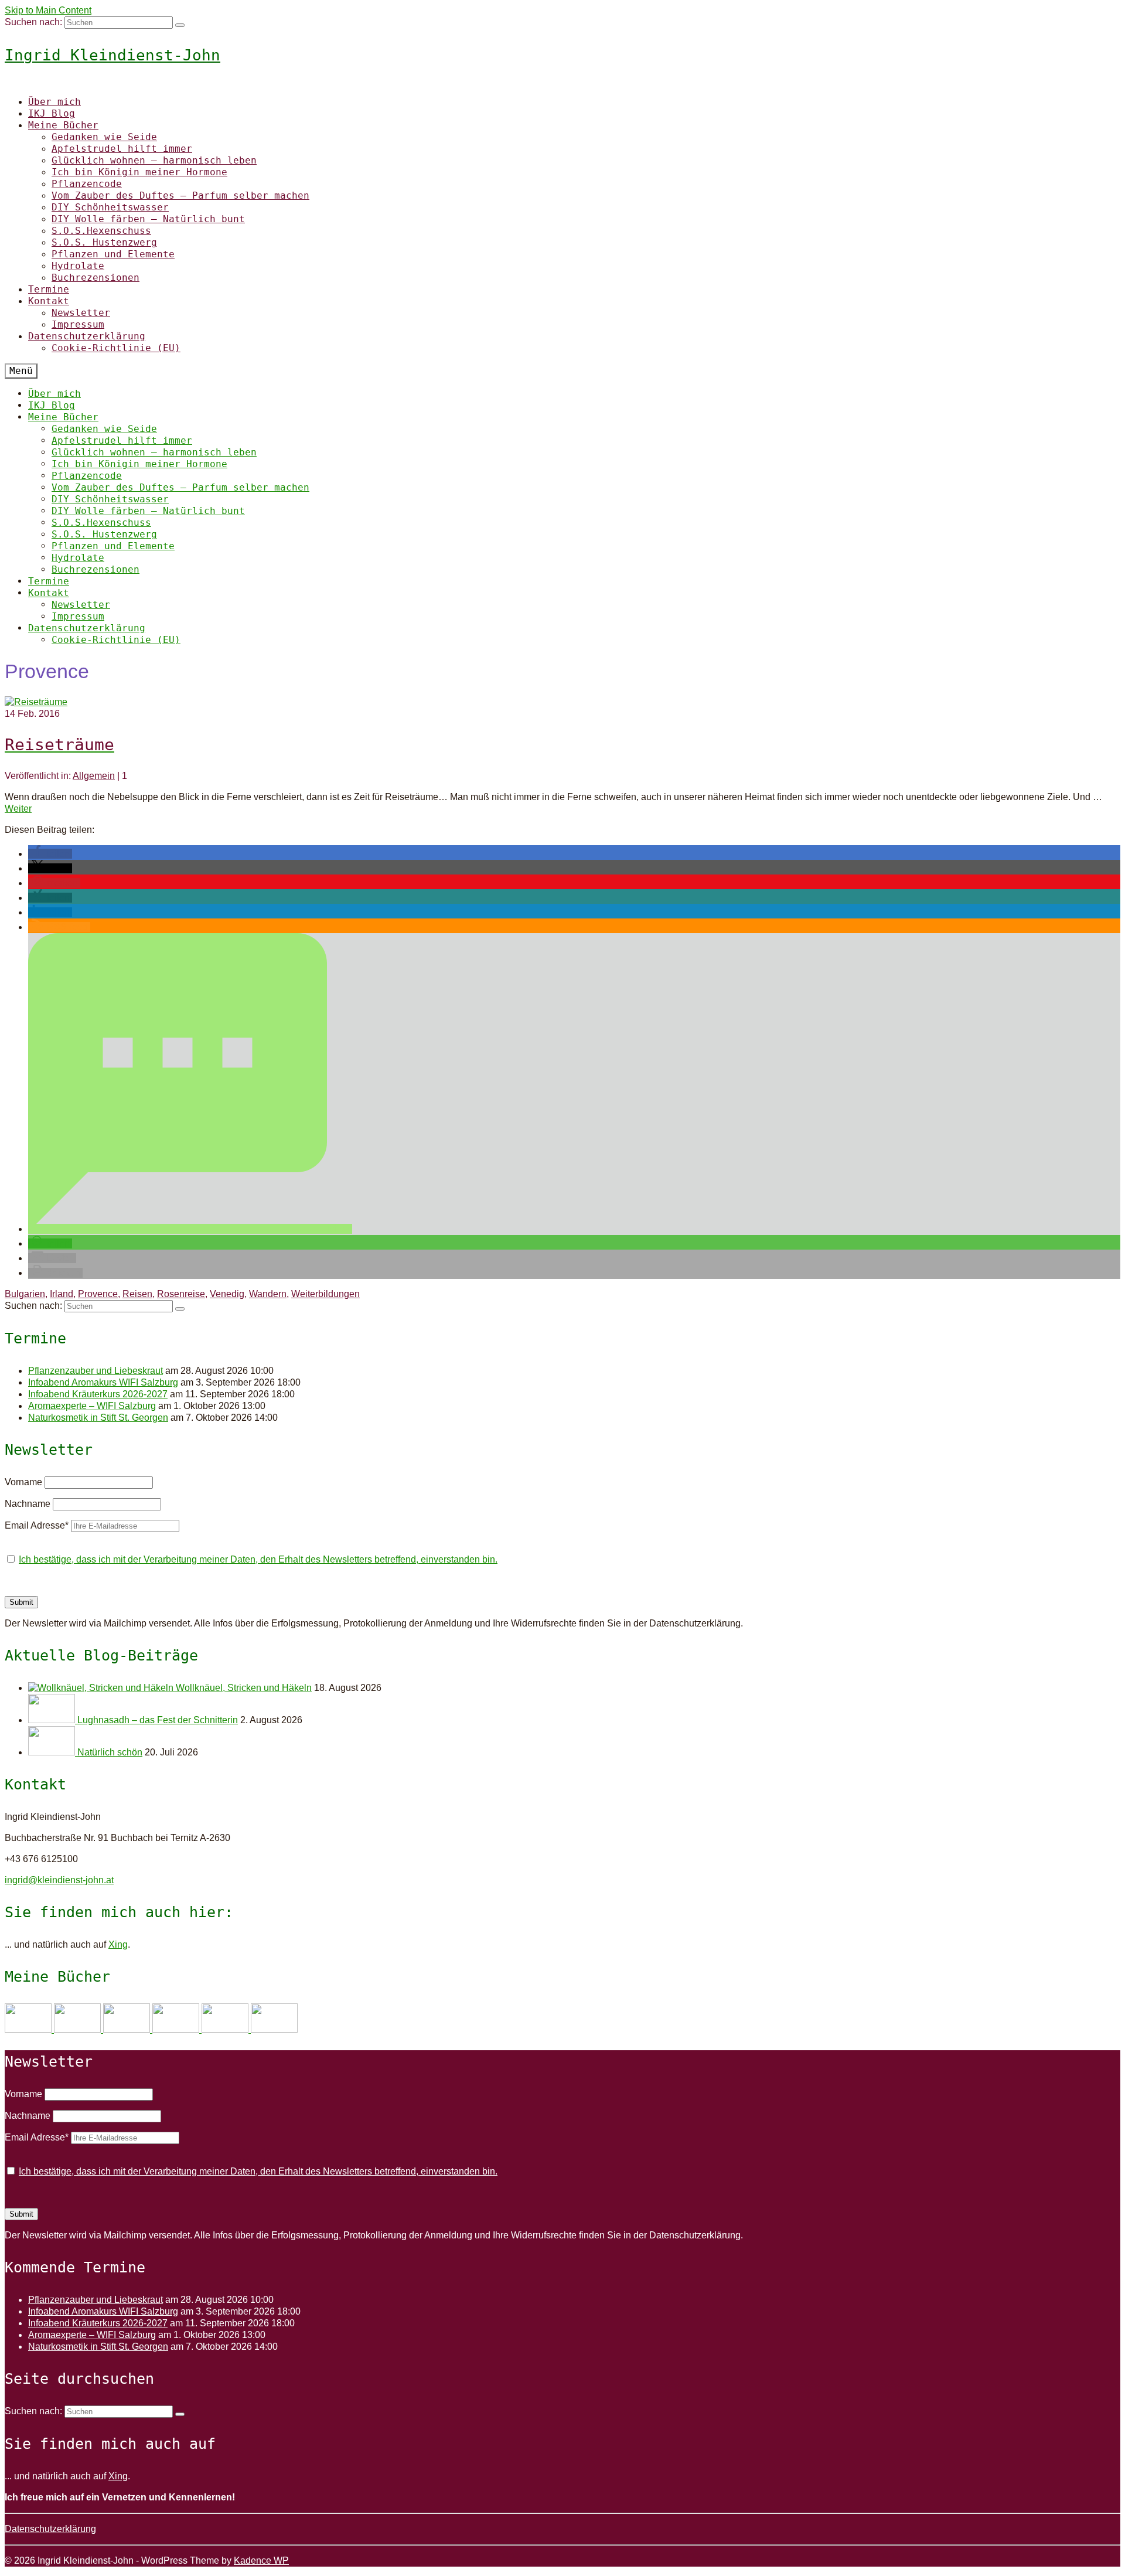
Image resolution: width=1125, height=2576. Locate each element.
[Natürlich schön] (53, 1752)
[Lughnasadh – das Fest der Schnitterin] (53, 1720)
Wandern (268, 1294)
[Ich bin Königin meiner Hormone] (177, 2029)
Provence (98, 1294)
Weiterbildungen (325, 1294)
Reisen (137, 1294)
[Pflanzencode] (226, 2029)
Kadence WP (261, 2560)
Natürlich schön (110, 1752)
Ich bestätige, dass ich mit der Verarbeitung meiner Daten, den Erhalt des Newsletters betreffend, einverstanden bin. (258, 1559)
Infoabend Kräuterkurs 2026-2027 (98, 1394)
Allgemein (94, 776)
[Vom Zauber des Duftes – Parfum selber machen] (274, 2029)
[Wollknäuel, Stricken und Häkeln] (102, 1688)
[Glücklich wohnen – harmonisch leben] (128, 2029)
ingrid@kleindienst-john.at (59, 1880)
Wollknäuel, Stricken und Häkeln (244, 1688)
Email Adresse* (37, 1525)
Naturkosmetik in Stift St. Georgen (98, 1418)
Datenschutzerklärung (50, 2529)
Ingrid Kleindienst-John (112, 55)
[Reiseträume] (36, 702)
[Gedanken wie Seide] (29, 2029)
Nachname (28, 1504)
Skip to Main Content (48, 10)
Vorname (23, 1482)
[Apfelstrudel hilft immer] (79, 2029)
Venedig (227, 1294)
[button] (50, 854)
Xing (118, 1944)
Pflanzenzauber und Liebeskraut (96, 1371)
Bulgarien (25, 1294)
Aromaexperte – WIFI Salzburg (92, 1406)
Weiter (18, 809)
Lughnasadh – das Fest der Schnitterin (158, 1720)
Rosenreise (181, 1294)
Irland (62, 1294)
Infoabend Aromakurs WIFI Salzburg (103, 1382)
